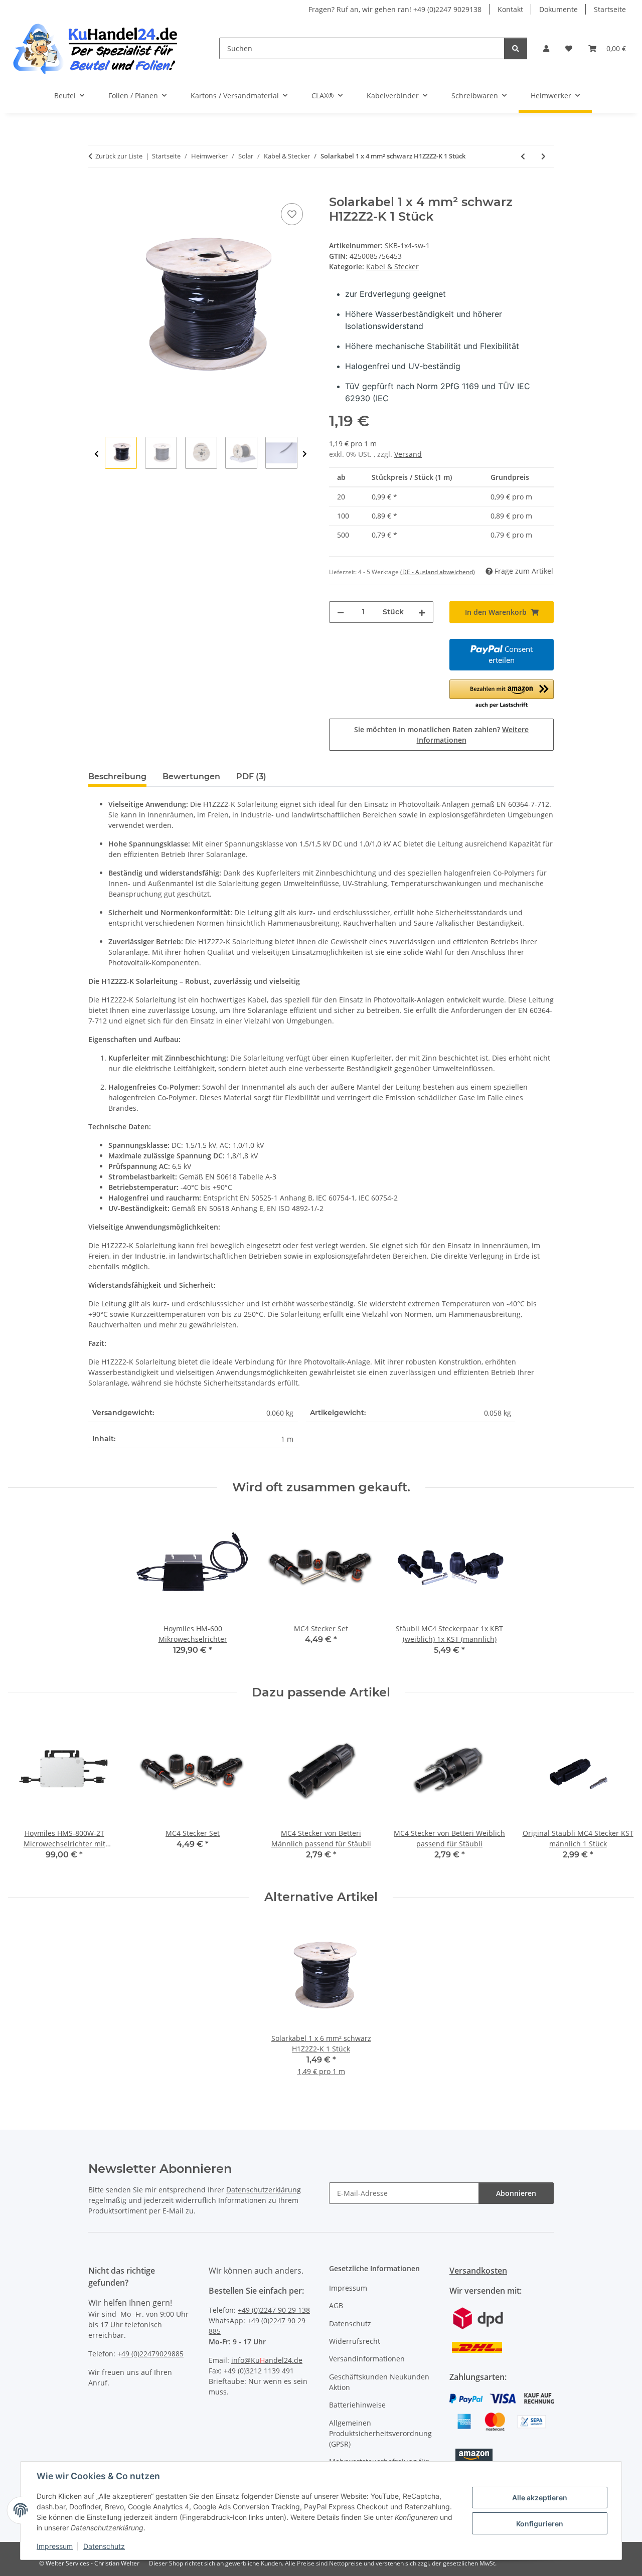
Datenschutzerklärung (264, 2190)
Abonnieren (516, 2193)
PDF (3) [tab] (251, 777)
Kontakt (510, 9)
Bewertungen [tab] (191, 777)
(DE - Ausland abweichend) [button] (438, 572)
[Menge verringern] (341, 612)
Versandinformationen (367, 2359)
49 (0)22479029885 (152, 2354)
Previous (97, 454)
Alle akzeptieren (540, 2498)
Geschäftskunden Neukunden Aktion (379, 2382)
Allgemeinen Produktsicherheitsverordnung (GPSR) (380, 2433)
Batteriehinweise (357, 2405)
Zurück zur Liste (119, 156)
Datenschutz (104, 2546)
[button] (546, 48)
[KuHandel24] (102, 48)
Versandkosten (478, 2271)
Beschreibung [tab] (117, 777)
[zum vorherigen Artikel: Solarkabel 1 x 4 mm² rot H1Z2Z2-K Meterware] (523, 156)
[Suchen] (516, 48)
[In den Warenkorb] (96, 190)
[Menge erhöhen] (422, 612)
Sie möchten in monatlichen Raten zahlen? (441, 735)
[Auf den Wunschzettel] (292, 214)
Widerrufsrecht (355, 2341)
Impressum (55, 2546)
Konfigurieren (540, 2524)
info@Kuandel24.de (267, 2360)
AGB (336, 2305)
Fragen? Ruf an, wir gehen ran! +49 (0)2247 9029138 (395, 9)
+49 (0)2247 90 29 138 (274, 2310)
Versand (408, 454)
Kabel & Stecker (392, 267)
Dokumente (558, 9)
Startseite (610, 9)
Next (305, 454)
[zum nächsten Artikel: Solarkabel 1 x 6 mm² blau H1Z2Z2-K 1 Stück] (543, 156)
